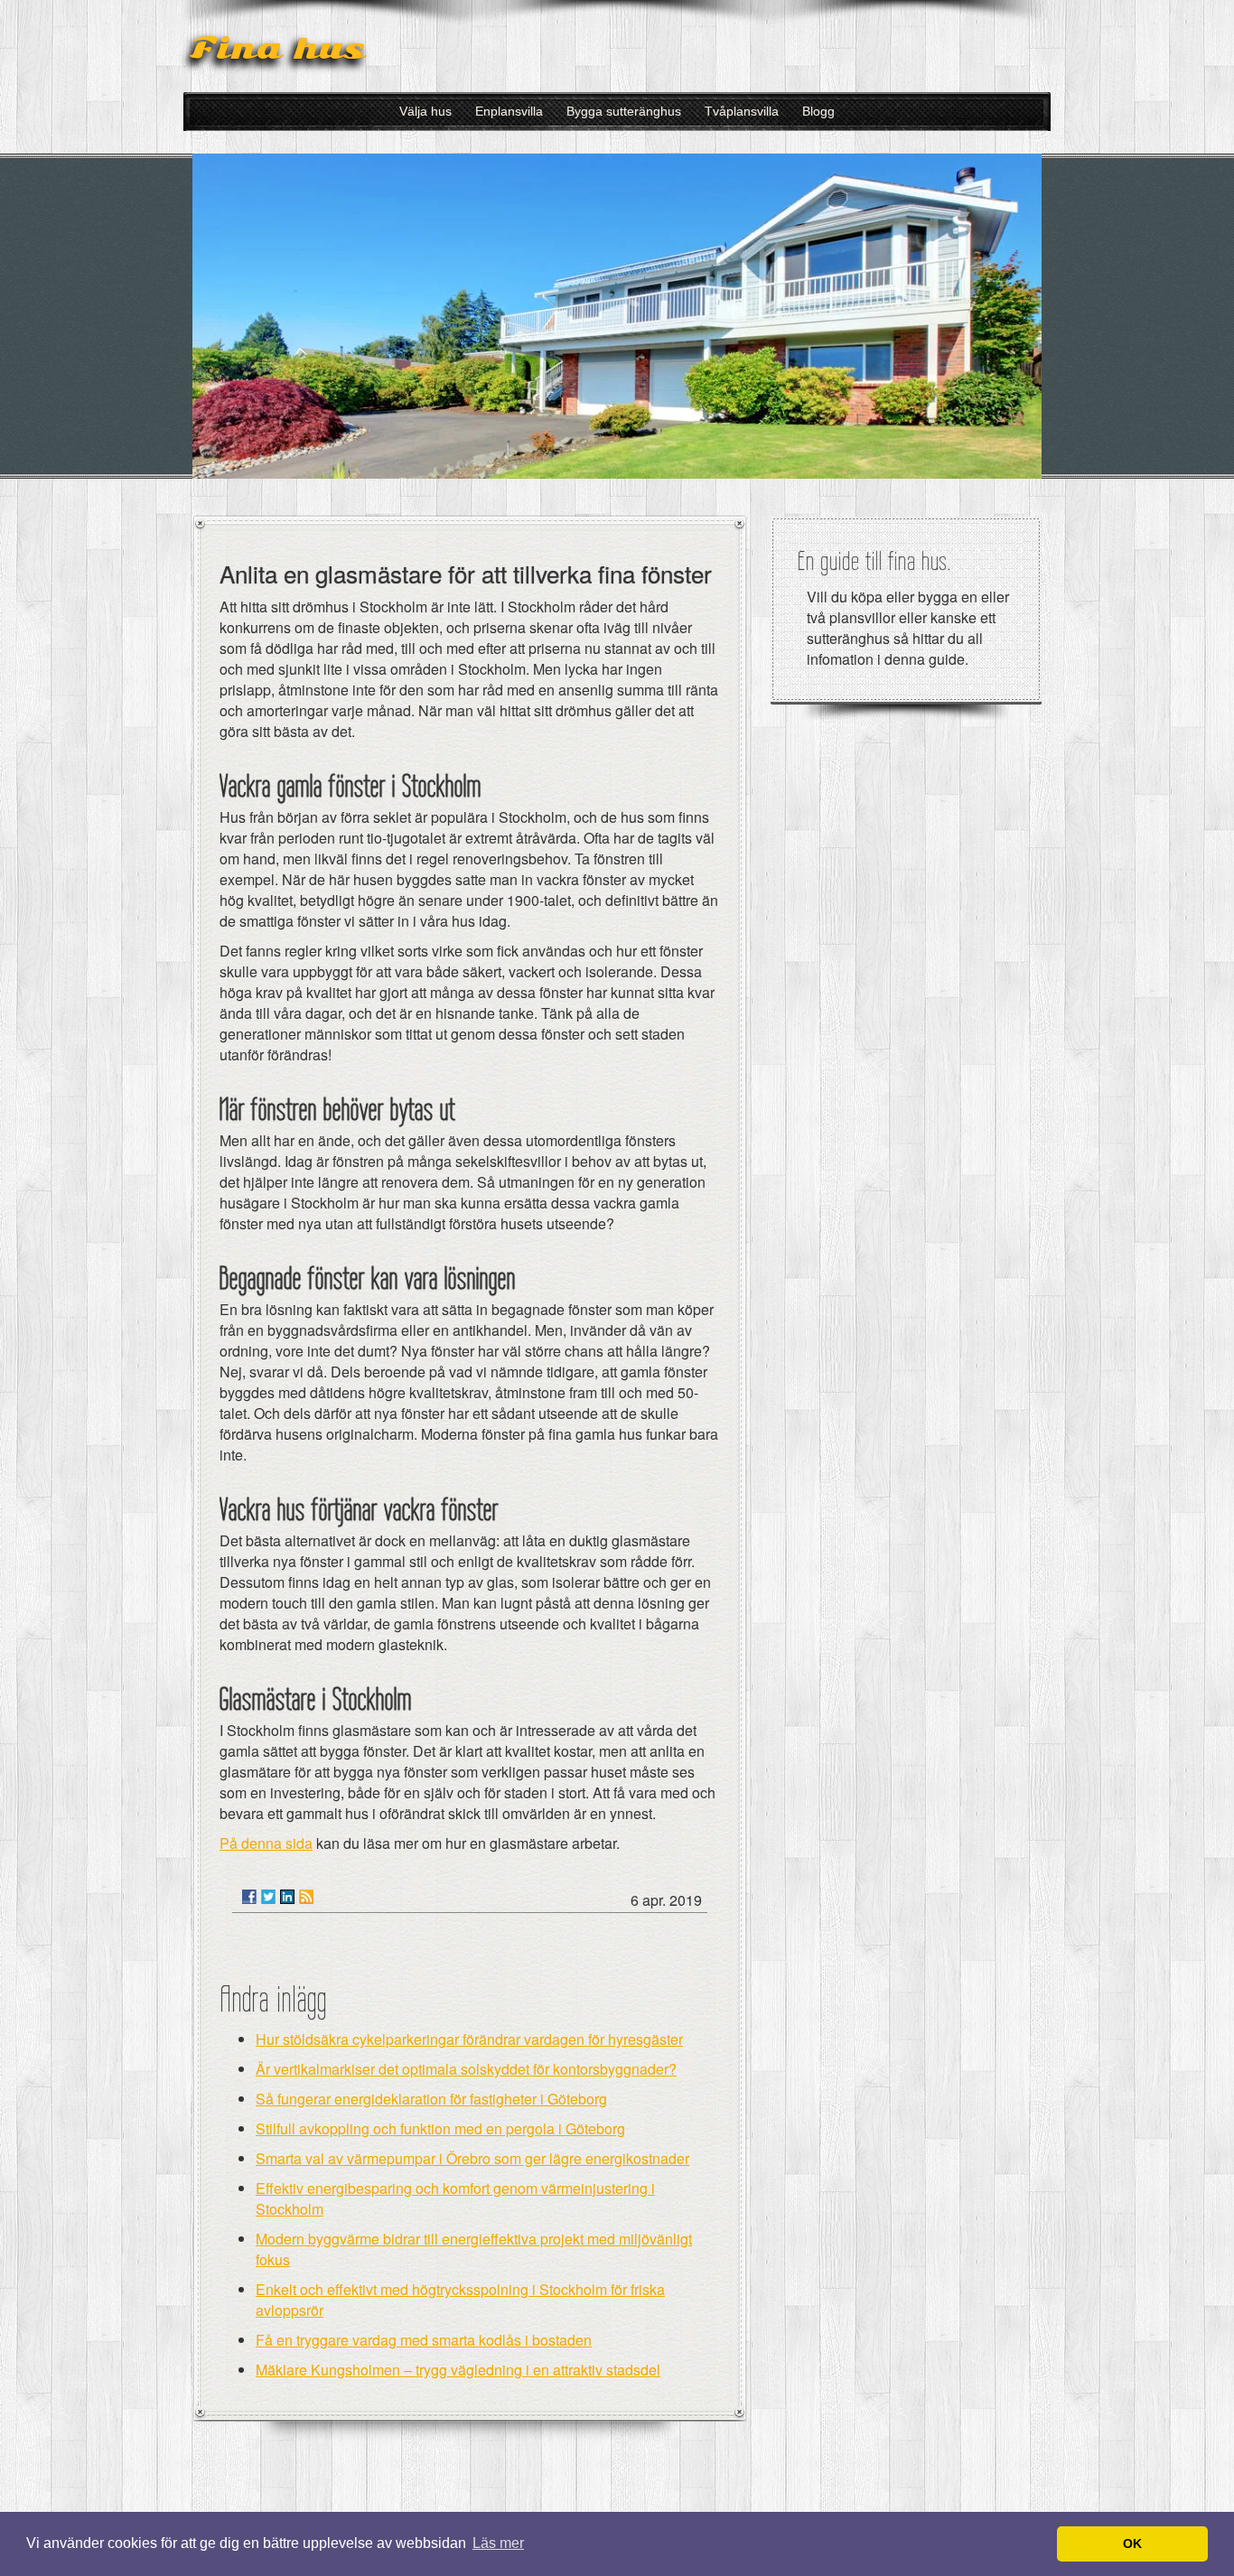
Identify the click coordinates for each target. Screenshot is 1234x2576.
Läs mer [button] (498, 2543)
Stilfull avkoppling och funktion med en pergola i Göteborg (440, 2128)
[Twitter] (268, 1897)
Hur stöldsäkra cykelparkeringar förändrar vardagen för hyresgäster (469, 2039)
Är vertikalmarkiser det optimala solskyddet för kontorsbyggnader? (466, 2069)
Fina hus (277, 48)
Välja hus (425, 111)
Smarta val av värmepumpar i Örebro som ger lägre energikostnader (472, 2158)
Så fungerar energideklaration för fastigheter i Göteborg (431, 2099)
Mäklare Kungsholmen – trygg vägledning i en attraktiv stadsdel (458, 2370)
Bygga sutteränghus (624, 111)
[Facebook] (249, 1897)
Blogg (818, 111)
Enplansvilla (509, 111)
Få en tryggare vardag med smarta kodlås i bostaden (424, 2340)
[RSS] (306, 1897)
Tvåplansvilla (742, 111)
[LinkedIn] (287, 1897)
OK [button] (1132, 2543)
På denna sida (266, 1843)
